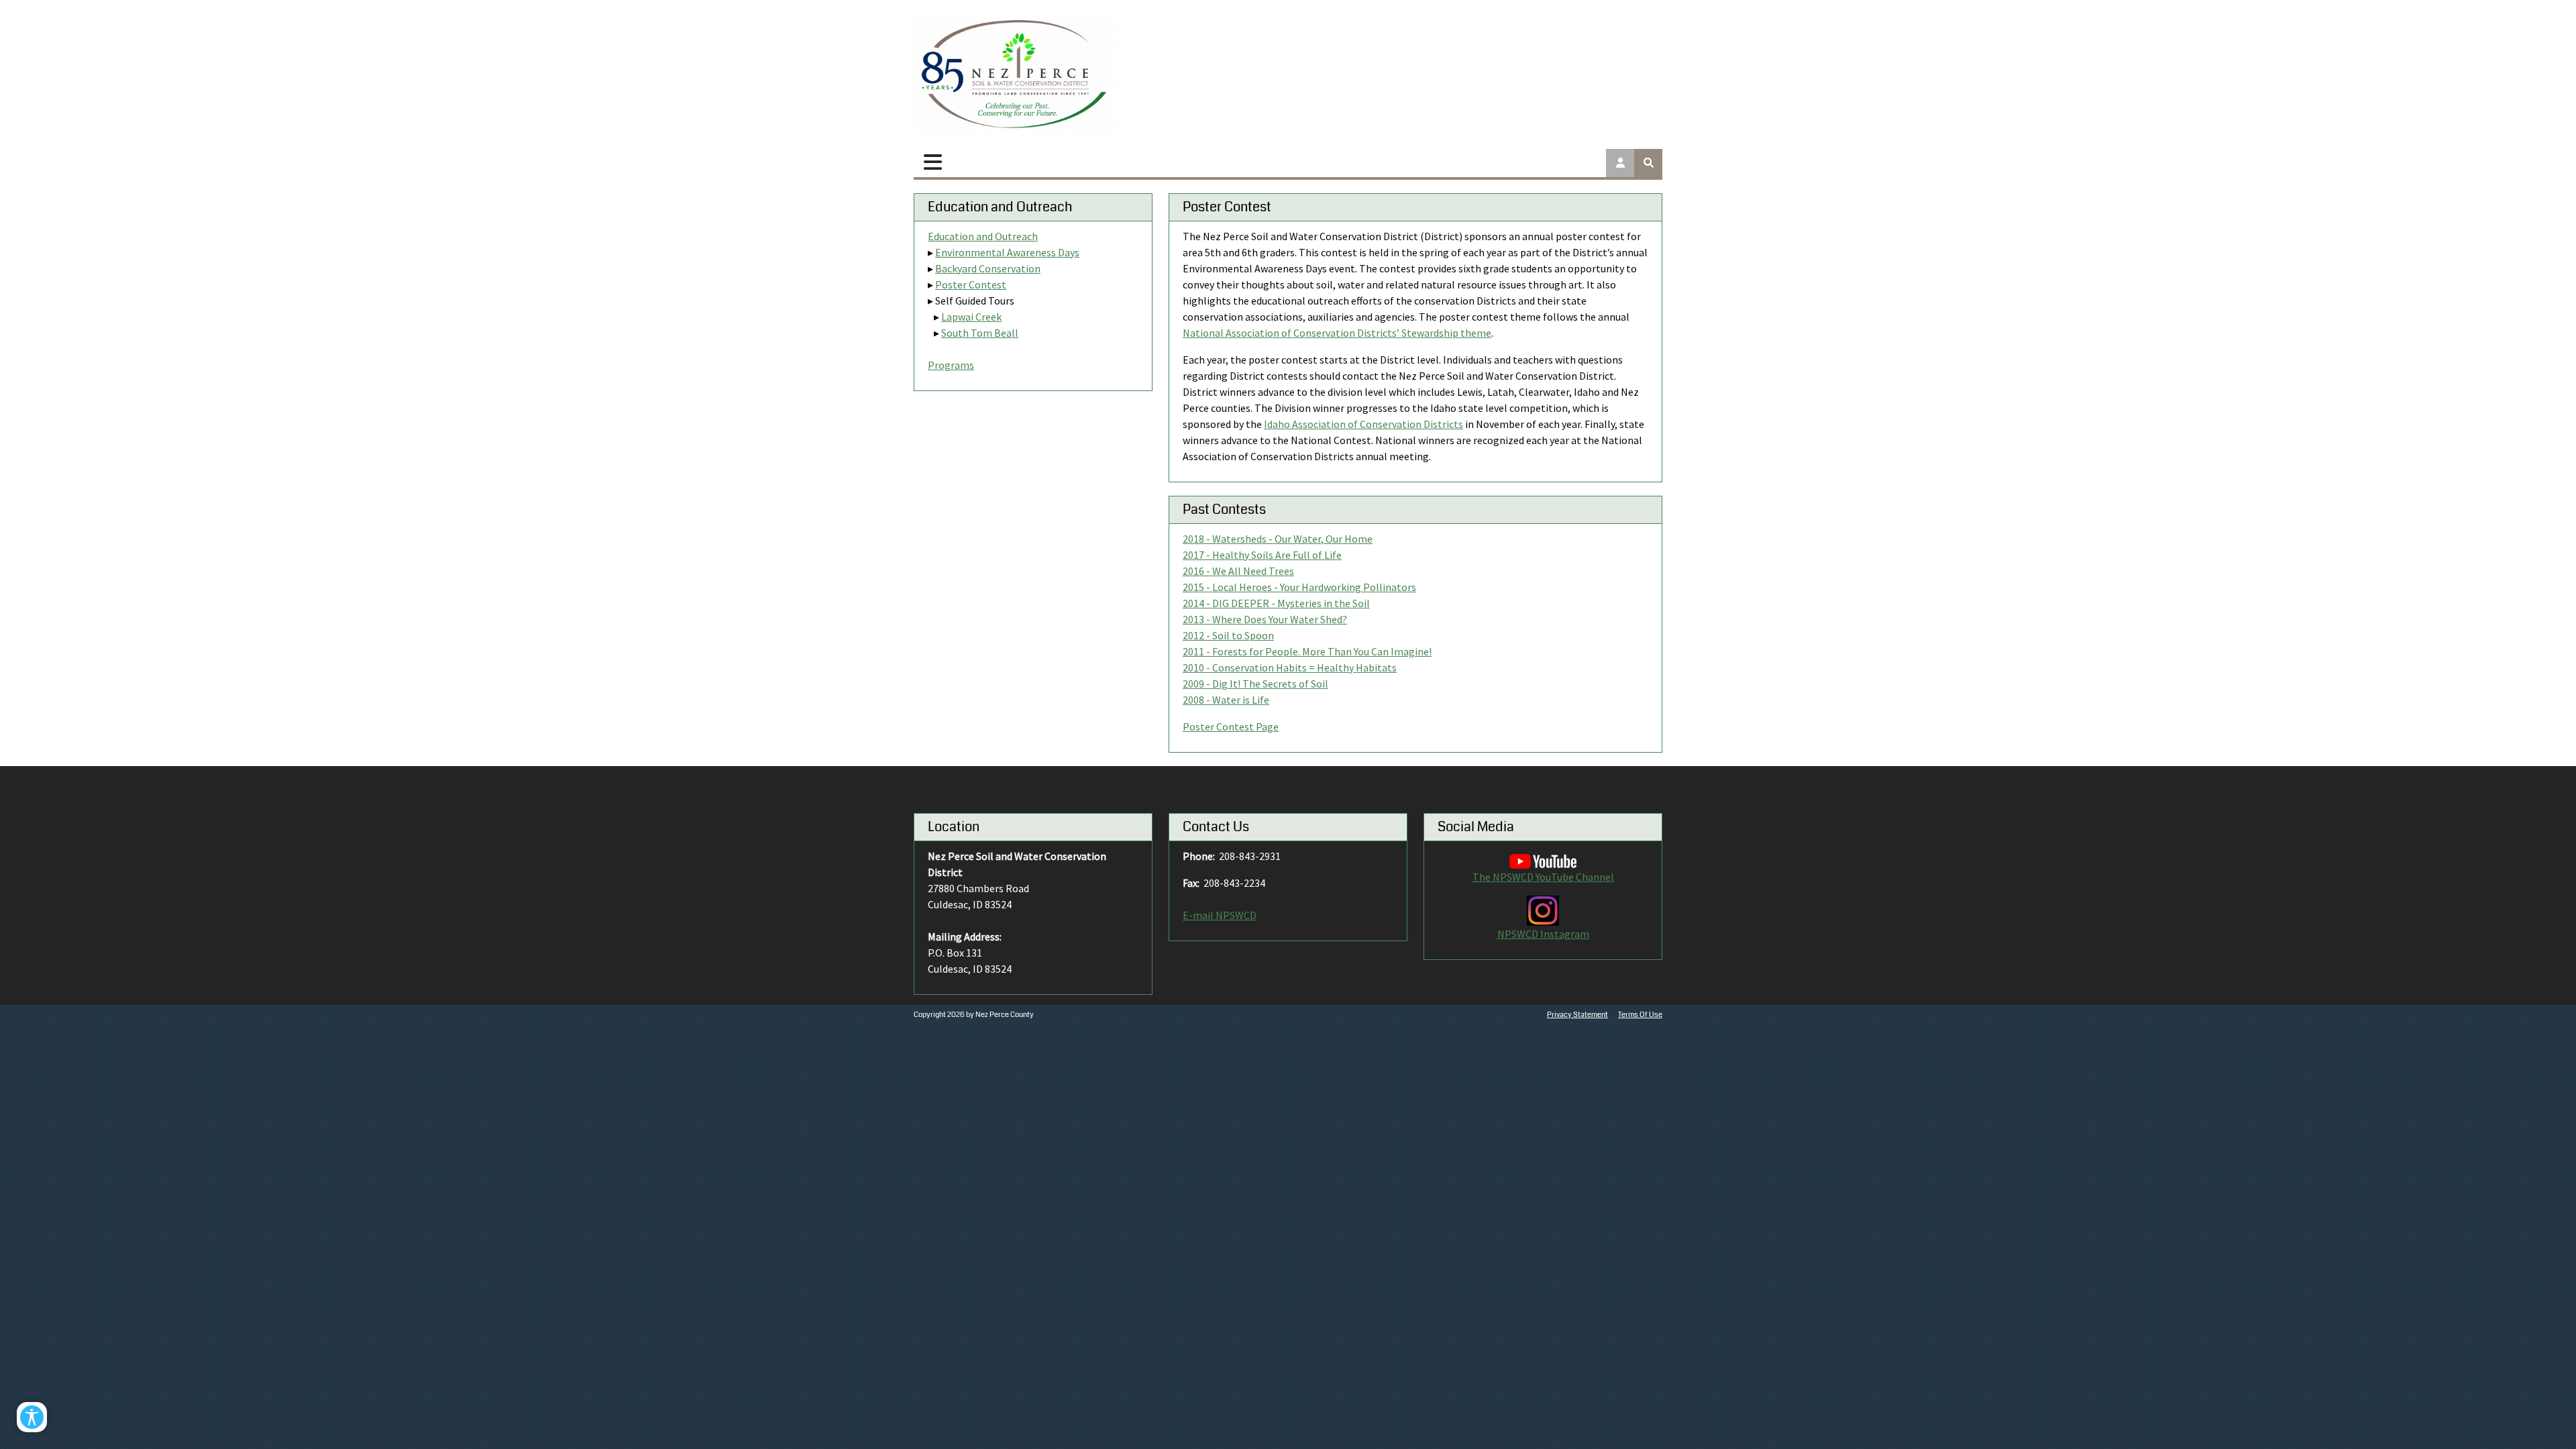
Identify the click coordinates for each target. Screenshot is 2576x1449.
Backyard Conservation (988, 268)
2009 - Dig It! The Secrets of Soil (1255, 684)
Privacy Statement (1577, 1015)
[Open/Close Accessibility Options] (32, 1417)
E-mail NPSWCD (1220, 915)
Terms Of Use (1640, 1015)
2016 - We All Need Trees (1238, 571)
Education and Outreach (983, 236)
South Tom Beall (980, 333)
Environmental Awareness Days (1007, 252)
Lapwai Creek (971, 317)
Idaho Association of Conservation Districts (1363, 424)
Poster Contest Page (1231, 727)
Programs (951, 365)
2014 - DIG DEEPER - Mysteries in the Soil (1276, 603)
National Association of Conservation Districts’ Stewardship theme (1337, 333)
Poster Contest (971, 284)
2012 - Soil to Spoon (1228, 635)
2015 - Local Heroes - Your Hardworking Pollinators (1299, 587)
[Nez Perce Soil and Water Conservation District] (1014, 74)
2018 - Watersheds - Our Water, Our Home (1278, 539)
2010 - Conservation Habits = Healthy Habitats (1290, 667)
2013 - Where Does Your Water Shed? (1265, 619)
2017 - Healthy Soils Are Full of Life (1262, 555)
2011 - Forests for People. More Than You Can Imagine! (1307, 651)
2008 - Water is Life (1226, 700)
